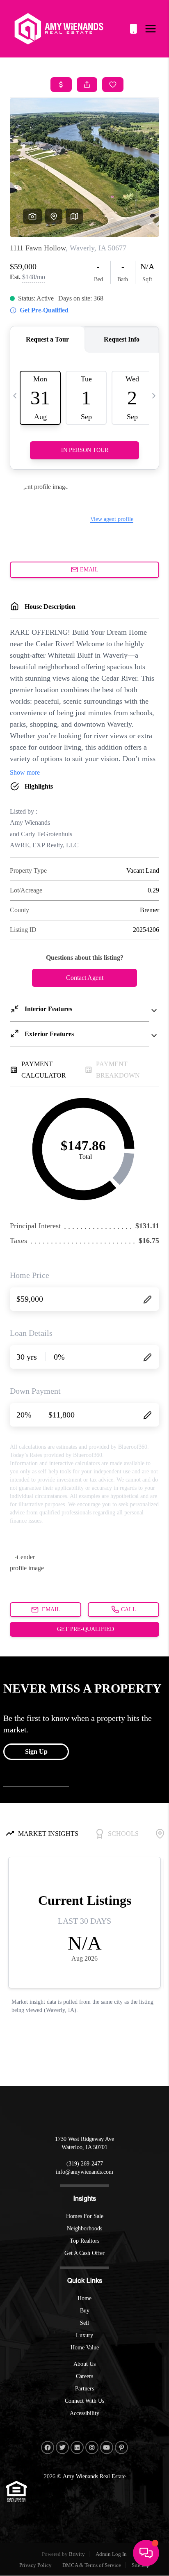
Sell (84, 2323)
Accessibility (84, 2413)
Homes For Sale (85, 2216)
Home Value (85, 2348)
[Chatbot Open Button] (146, 2553)
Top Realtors (84, 2241)
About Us (84, 2364)
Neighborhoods (84, 2228)
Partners (84, 2389)
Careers (84, 2376)
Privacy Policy (35, 2565)
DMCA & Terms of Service (92, 2565)
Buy (85, 2311)
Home (84, 2298)
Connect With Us (84, 2401)
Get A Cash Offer (84, 2253)
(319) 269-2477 (133, 29)
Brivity (77, 2554)
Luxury (84, 2335)
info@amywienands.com (84, 2172)
